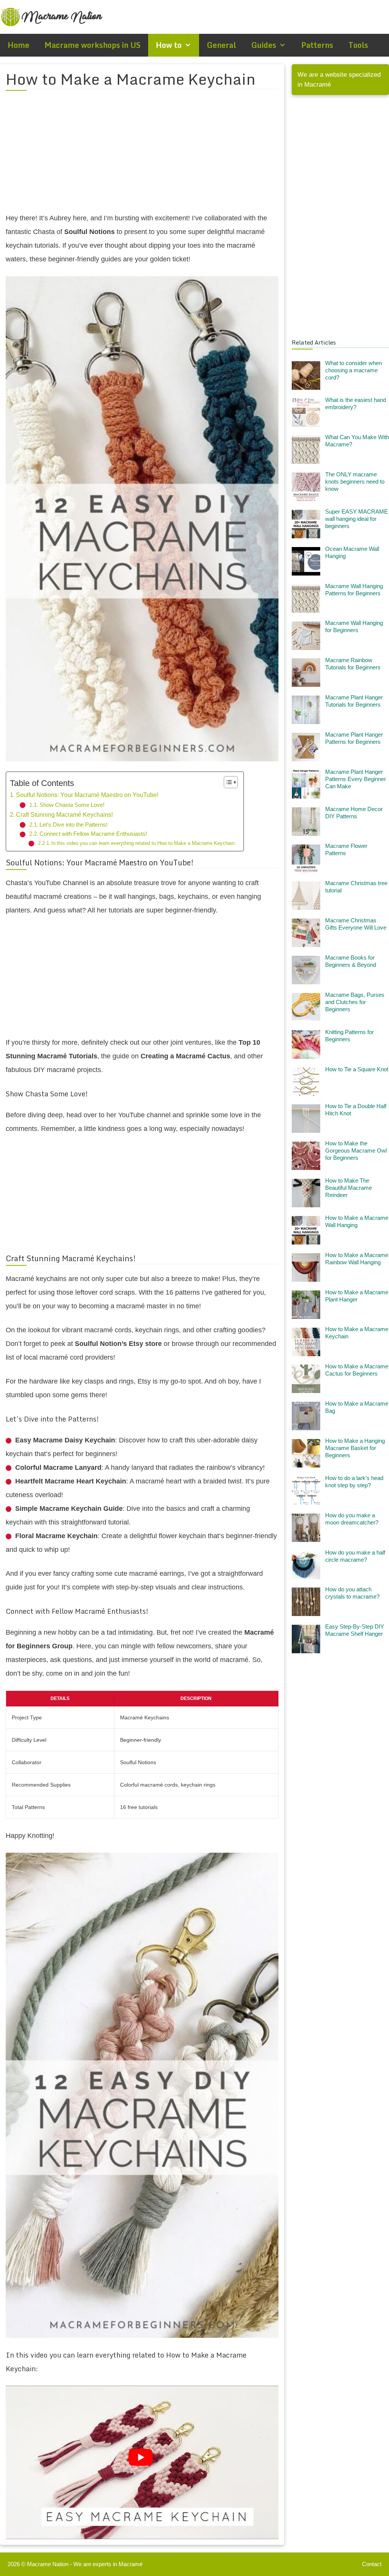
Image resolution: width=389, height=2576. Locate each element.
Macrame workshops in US (93, 45)
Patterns (317, 45)
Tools (358, 45)
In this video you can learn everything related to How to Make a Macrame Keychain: (144, 843)
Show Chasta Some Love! (72, 805)
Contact (372, 2564)
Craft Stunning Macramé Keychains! (64, 814)
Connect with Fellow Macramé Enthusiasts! (93, 834)
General (221, 45)
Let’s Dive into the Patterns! (74, 825)
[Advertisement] (142, 156)
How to (169, 45)
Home (18, 45)
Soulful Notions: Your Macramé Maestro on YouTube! (87, 795)
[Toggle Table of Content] (227, 782)
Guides (264, 45)
